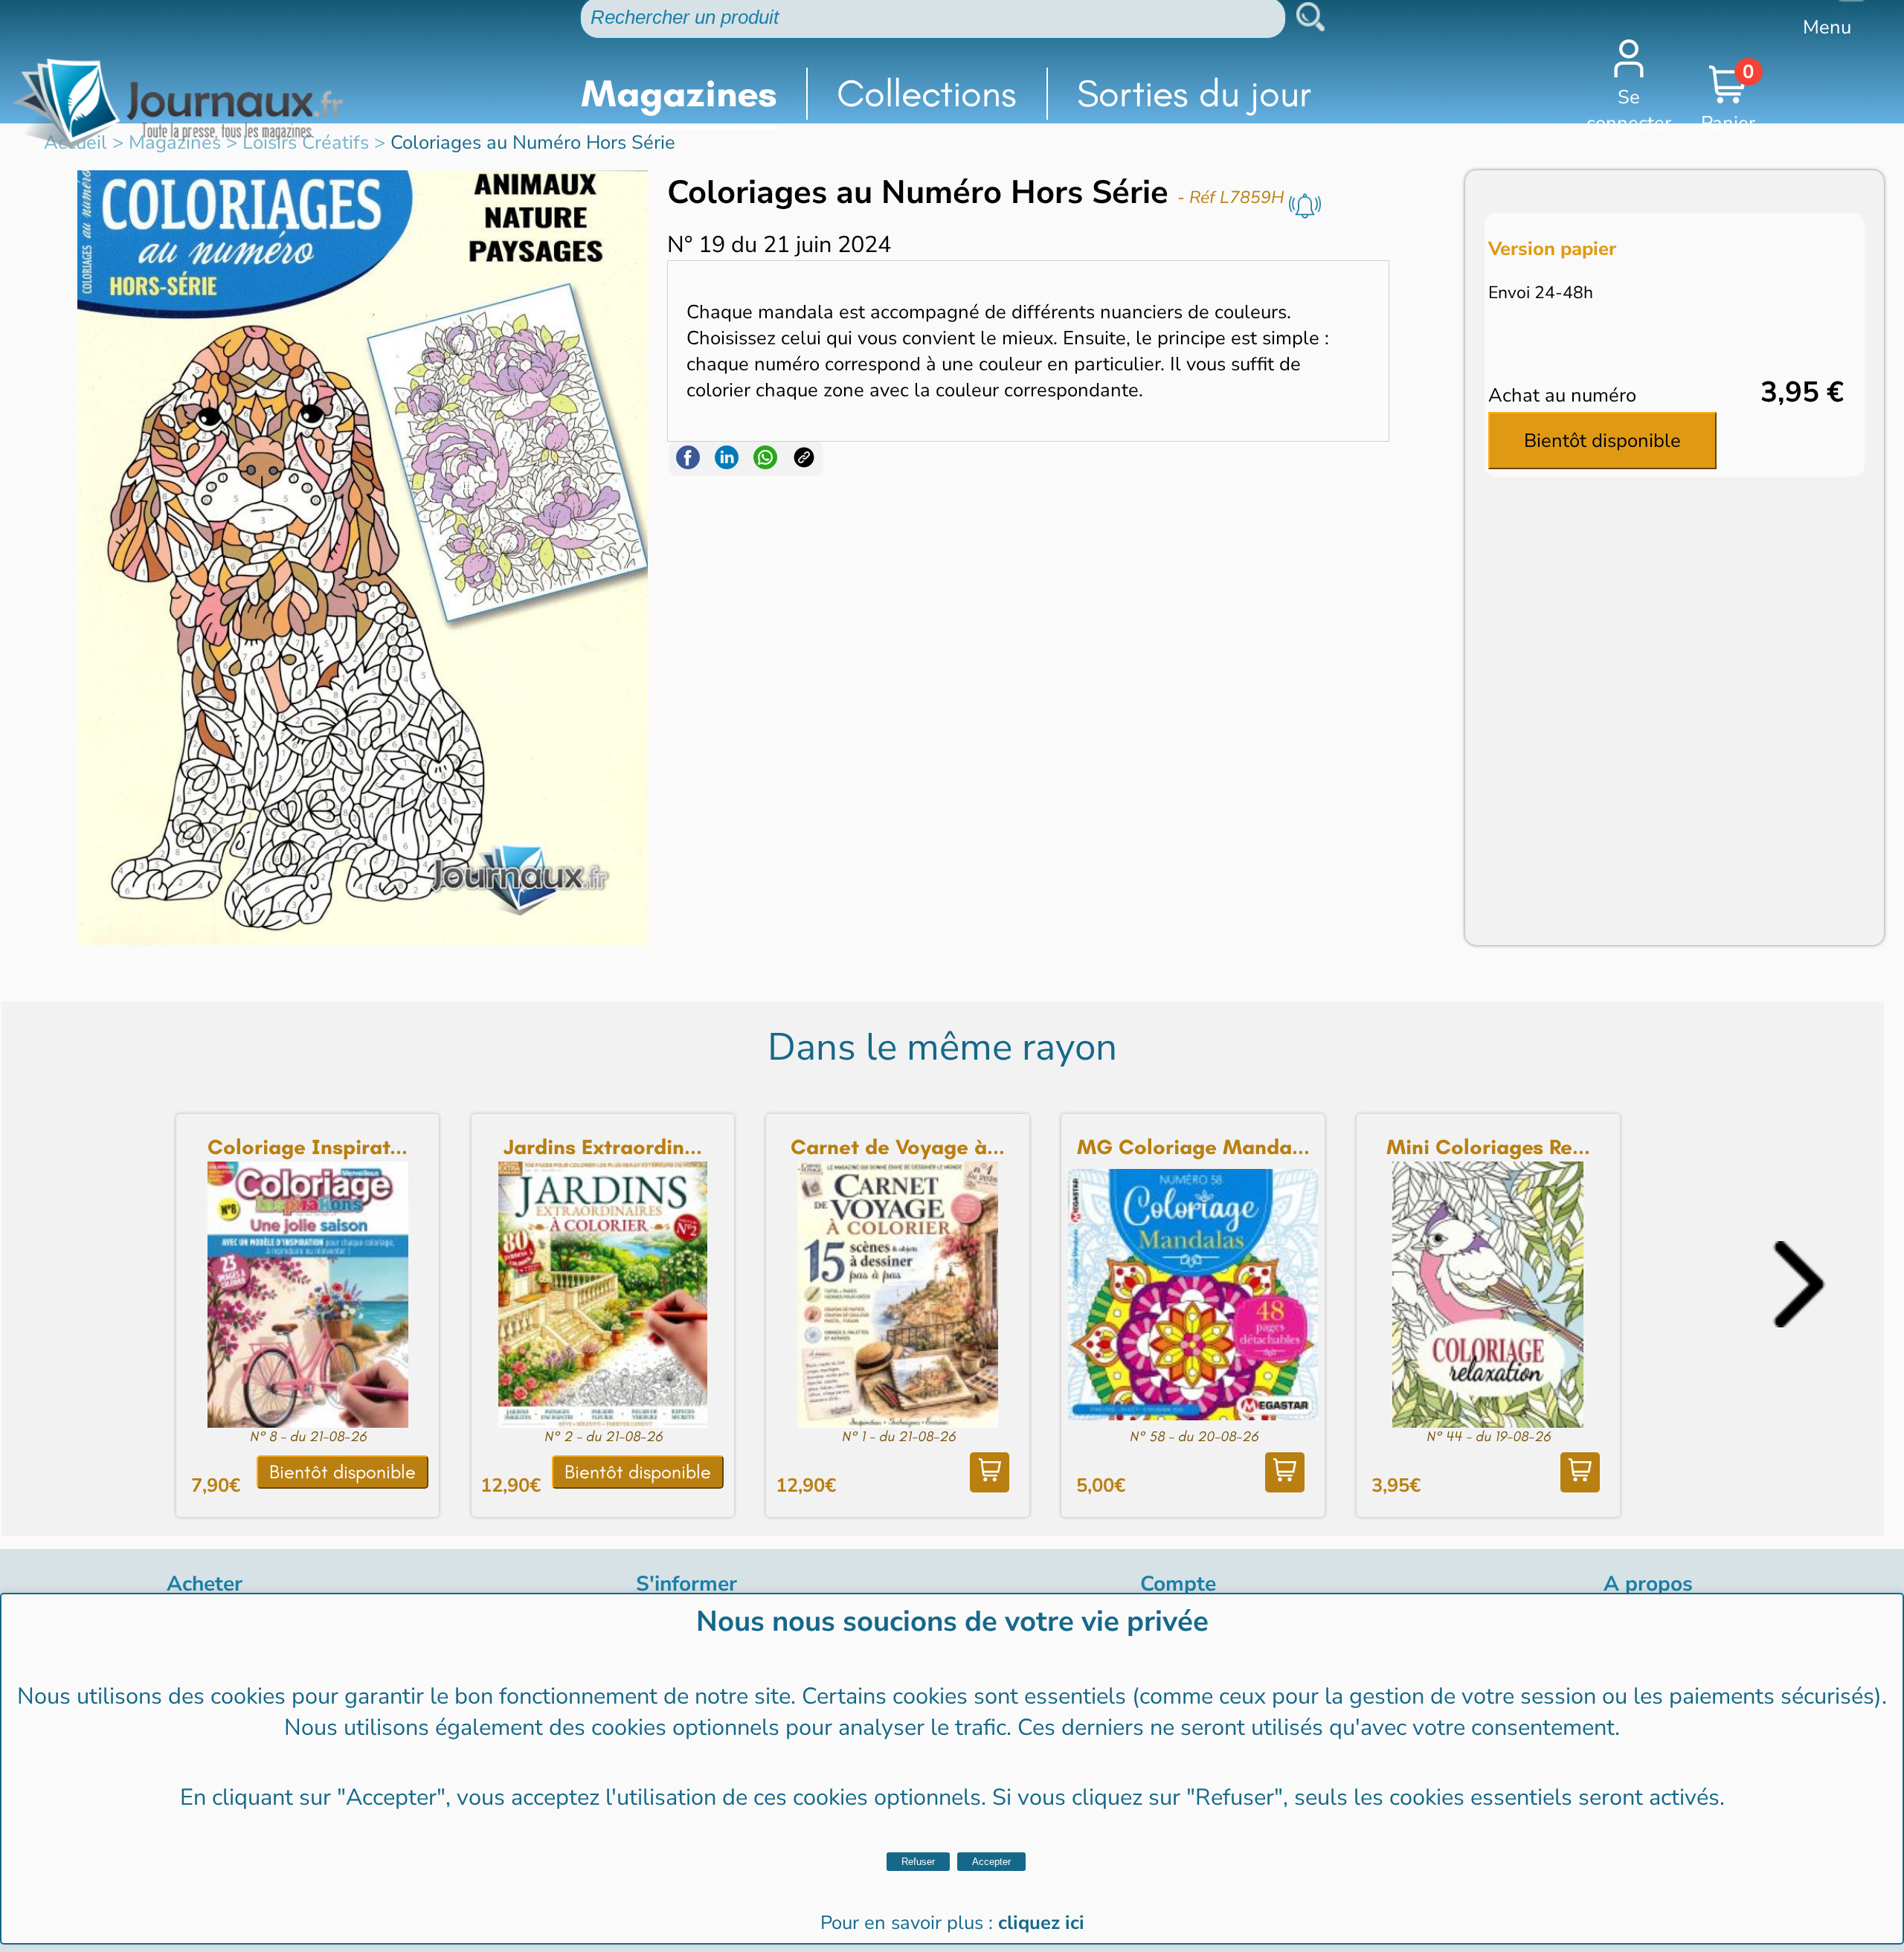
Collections (927, 93)
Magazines (679, 93)
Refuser (918, 1862)
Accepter (991, 1862)
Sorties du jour (1194, 93)
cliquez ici (1041, 1923)
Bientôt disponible (1602, 441)
